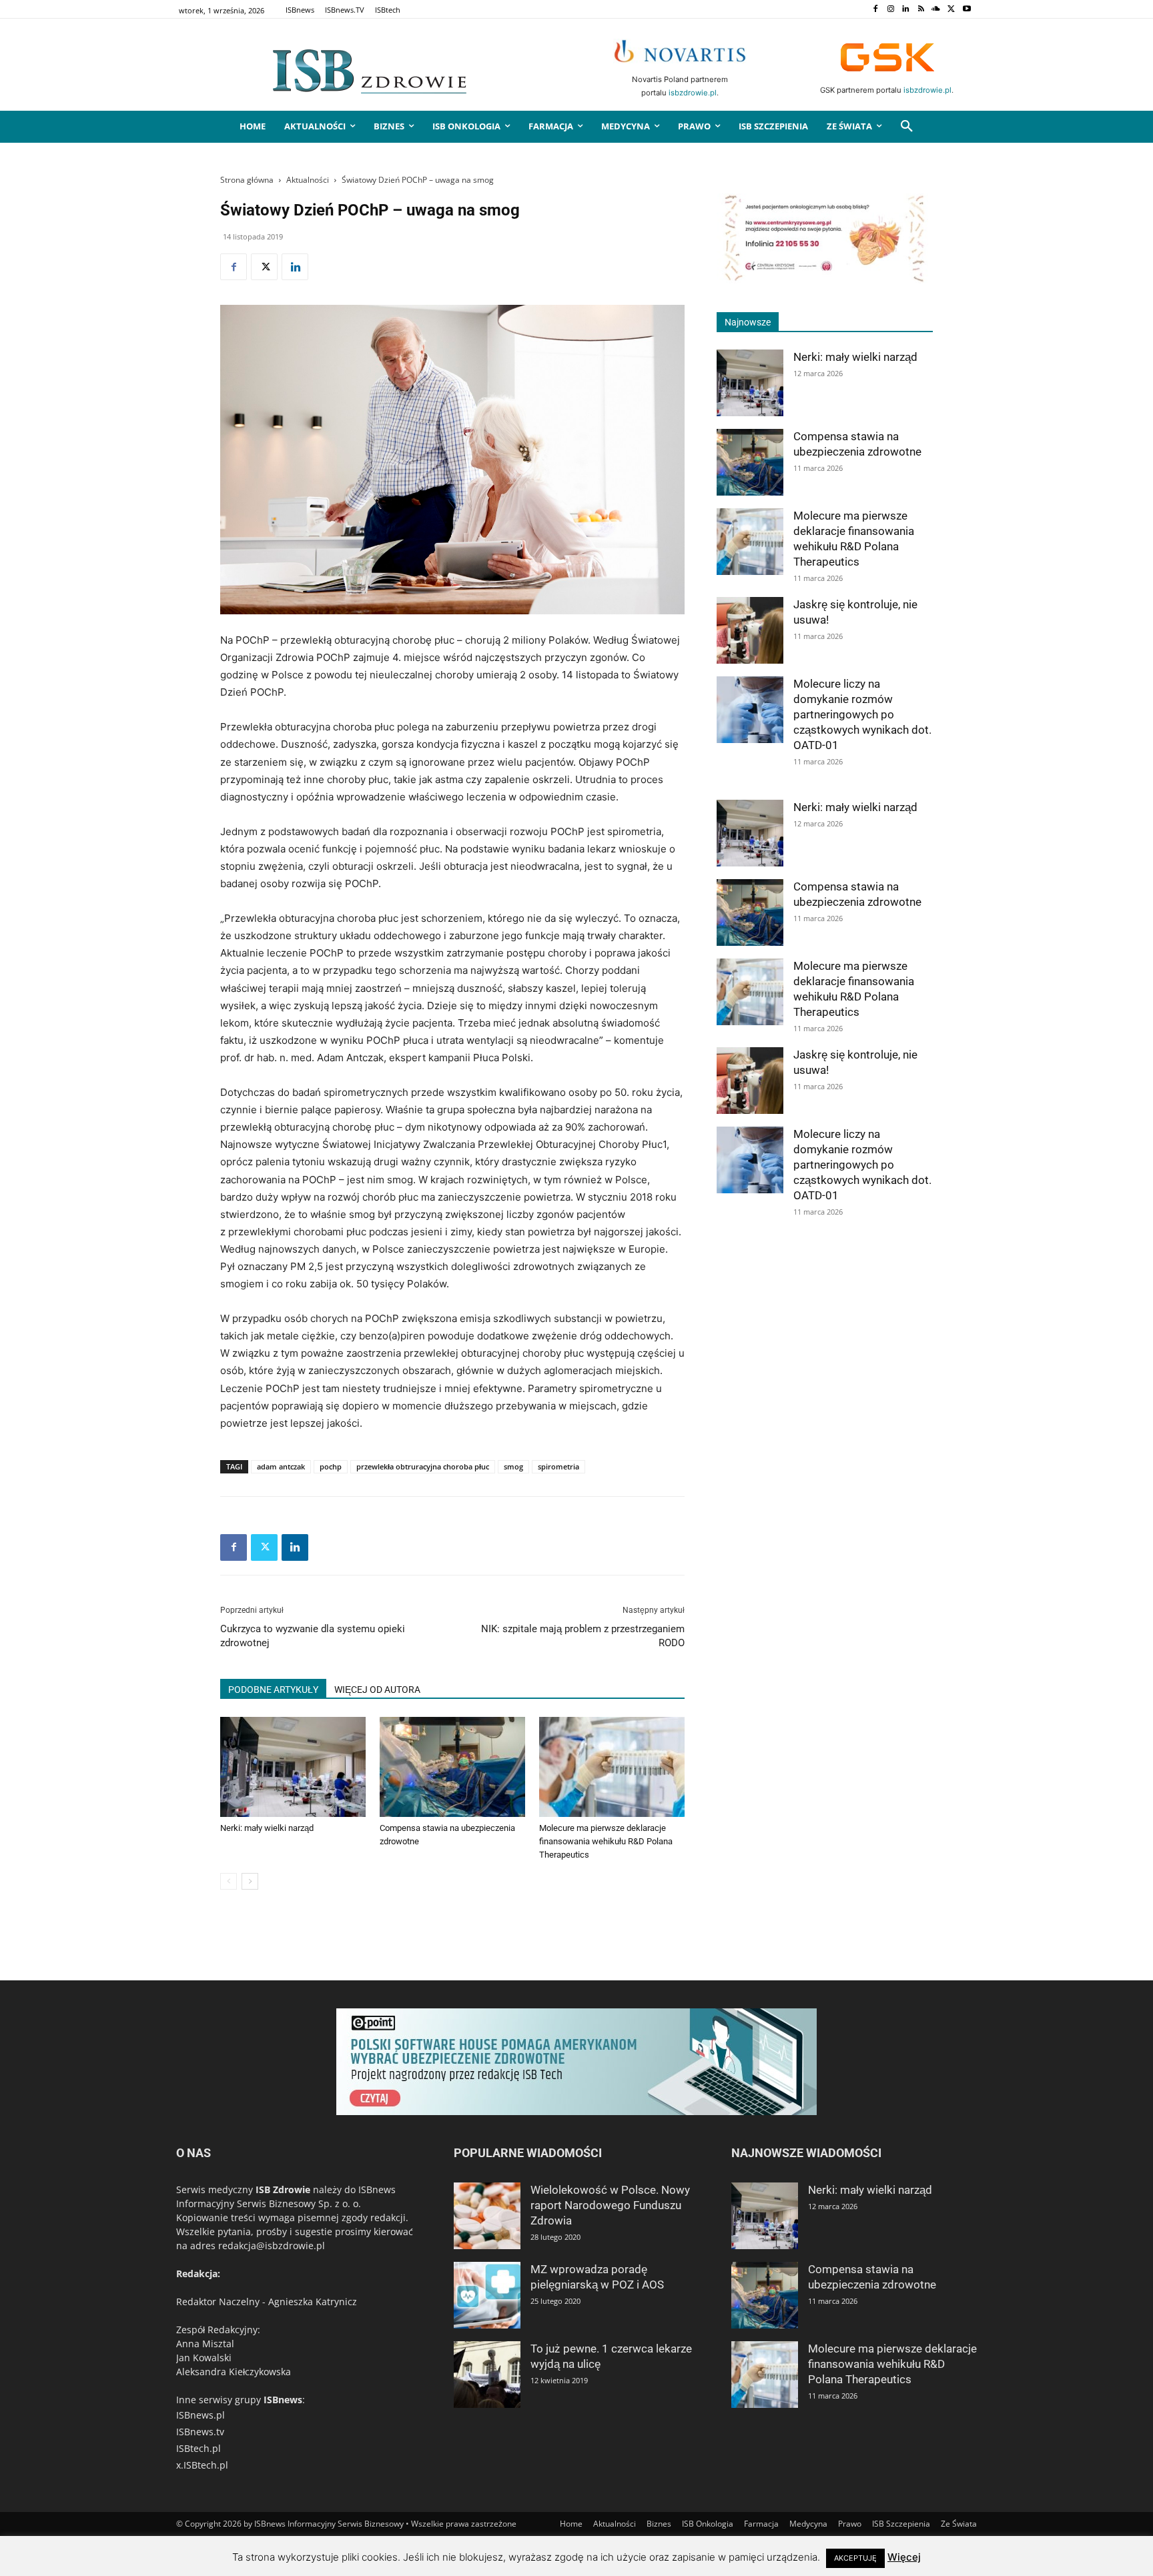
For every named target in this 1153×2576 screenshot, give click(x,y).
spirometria (558, 1466)
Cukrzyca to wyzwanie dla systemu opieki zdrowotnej (313, 1636)
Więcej (904, 2557)
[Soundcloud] (936, 10)
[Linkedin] (906, 10)
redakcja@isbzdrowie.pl (272, 2245)
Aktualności (308, 180)
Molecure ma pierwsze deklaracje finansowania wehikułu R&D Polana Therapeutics (606, 1841)
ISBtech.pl (199, 2448)
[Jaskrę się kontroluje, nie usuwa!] (750, 630)
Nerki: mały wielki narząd (267, 1828)
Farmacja (761, 2524)
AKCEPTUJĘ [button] (855, 2558)
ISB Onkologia (708, 2524)
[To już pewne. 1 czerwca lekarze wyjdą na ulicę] (487, 2375)
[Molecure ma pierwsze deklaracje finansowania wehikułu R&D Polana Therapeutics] (612, 1767)
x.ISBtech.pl (202, 2465)
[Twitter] (951, 10)
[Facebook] (875, 10)
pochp (331, 1466)
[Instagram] (890, 10)
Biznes (659, 2524)
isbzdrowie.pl (693, 93)
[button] (907, 127)
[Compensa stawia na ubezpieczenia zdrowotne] (452, 1767)
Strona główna (247, 180)
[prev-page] (229, 1881)
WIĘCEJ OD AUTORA (377, 1690)
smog (513, 1466)
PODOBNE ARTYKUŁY (273, 1690)
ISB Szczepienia (901, 2524)
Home (571, 2524)
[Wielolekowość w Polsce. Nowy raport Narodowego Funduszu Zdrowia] (487, 2216)
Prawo (850, 2524)
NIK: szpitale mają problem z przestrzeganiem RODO (583, 1636)
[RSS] (921, 10)
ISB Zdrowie (283, 2189)
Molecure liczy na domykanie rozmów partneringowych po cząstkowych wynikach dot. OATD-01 (862, 714)
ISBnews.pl (201, 2415)
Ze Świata (959, 2524)
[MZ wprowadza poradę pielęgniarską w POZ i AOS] (487, 2295)
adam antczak (281, 1466)
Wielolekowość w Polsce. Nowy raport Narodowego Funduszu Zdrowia (610, 2205)
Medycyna (808, 2524)
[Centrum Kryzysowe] (825, 280)
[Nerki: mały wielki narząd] (293, 1767)
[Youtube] (967, 10)
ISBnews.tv (200, 2432)
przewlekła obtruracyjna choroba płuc (423, 1466)
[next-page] (250, 1881)
